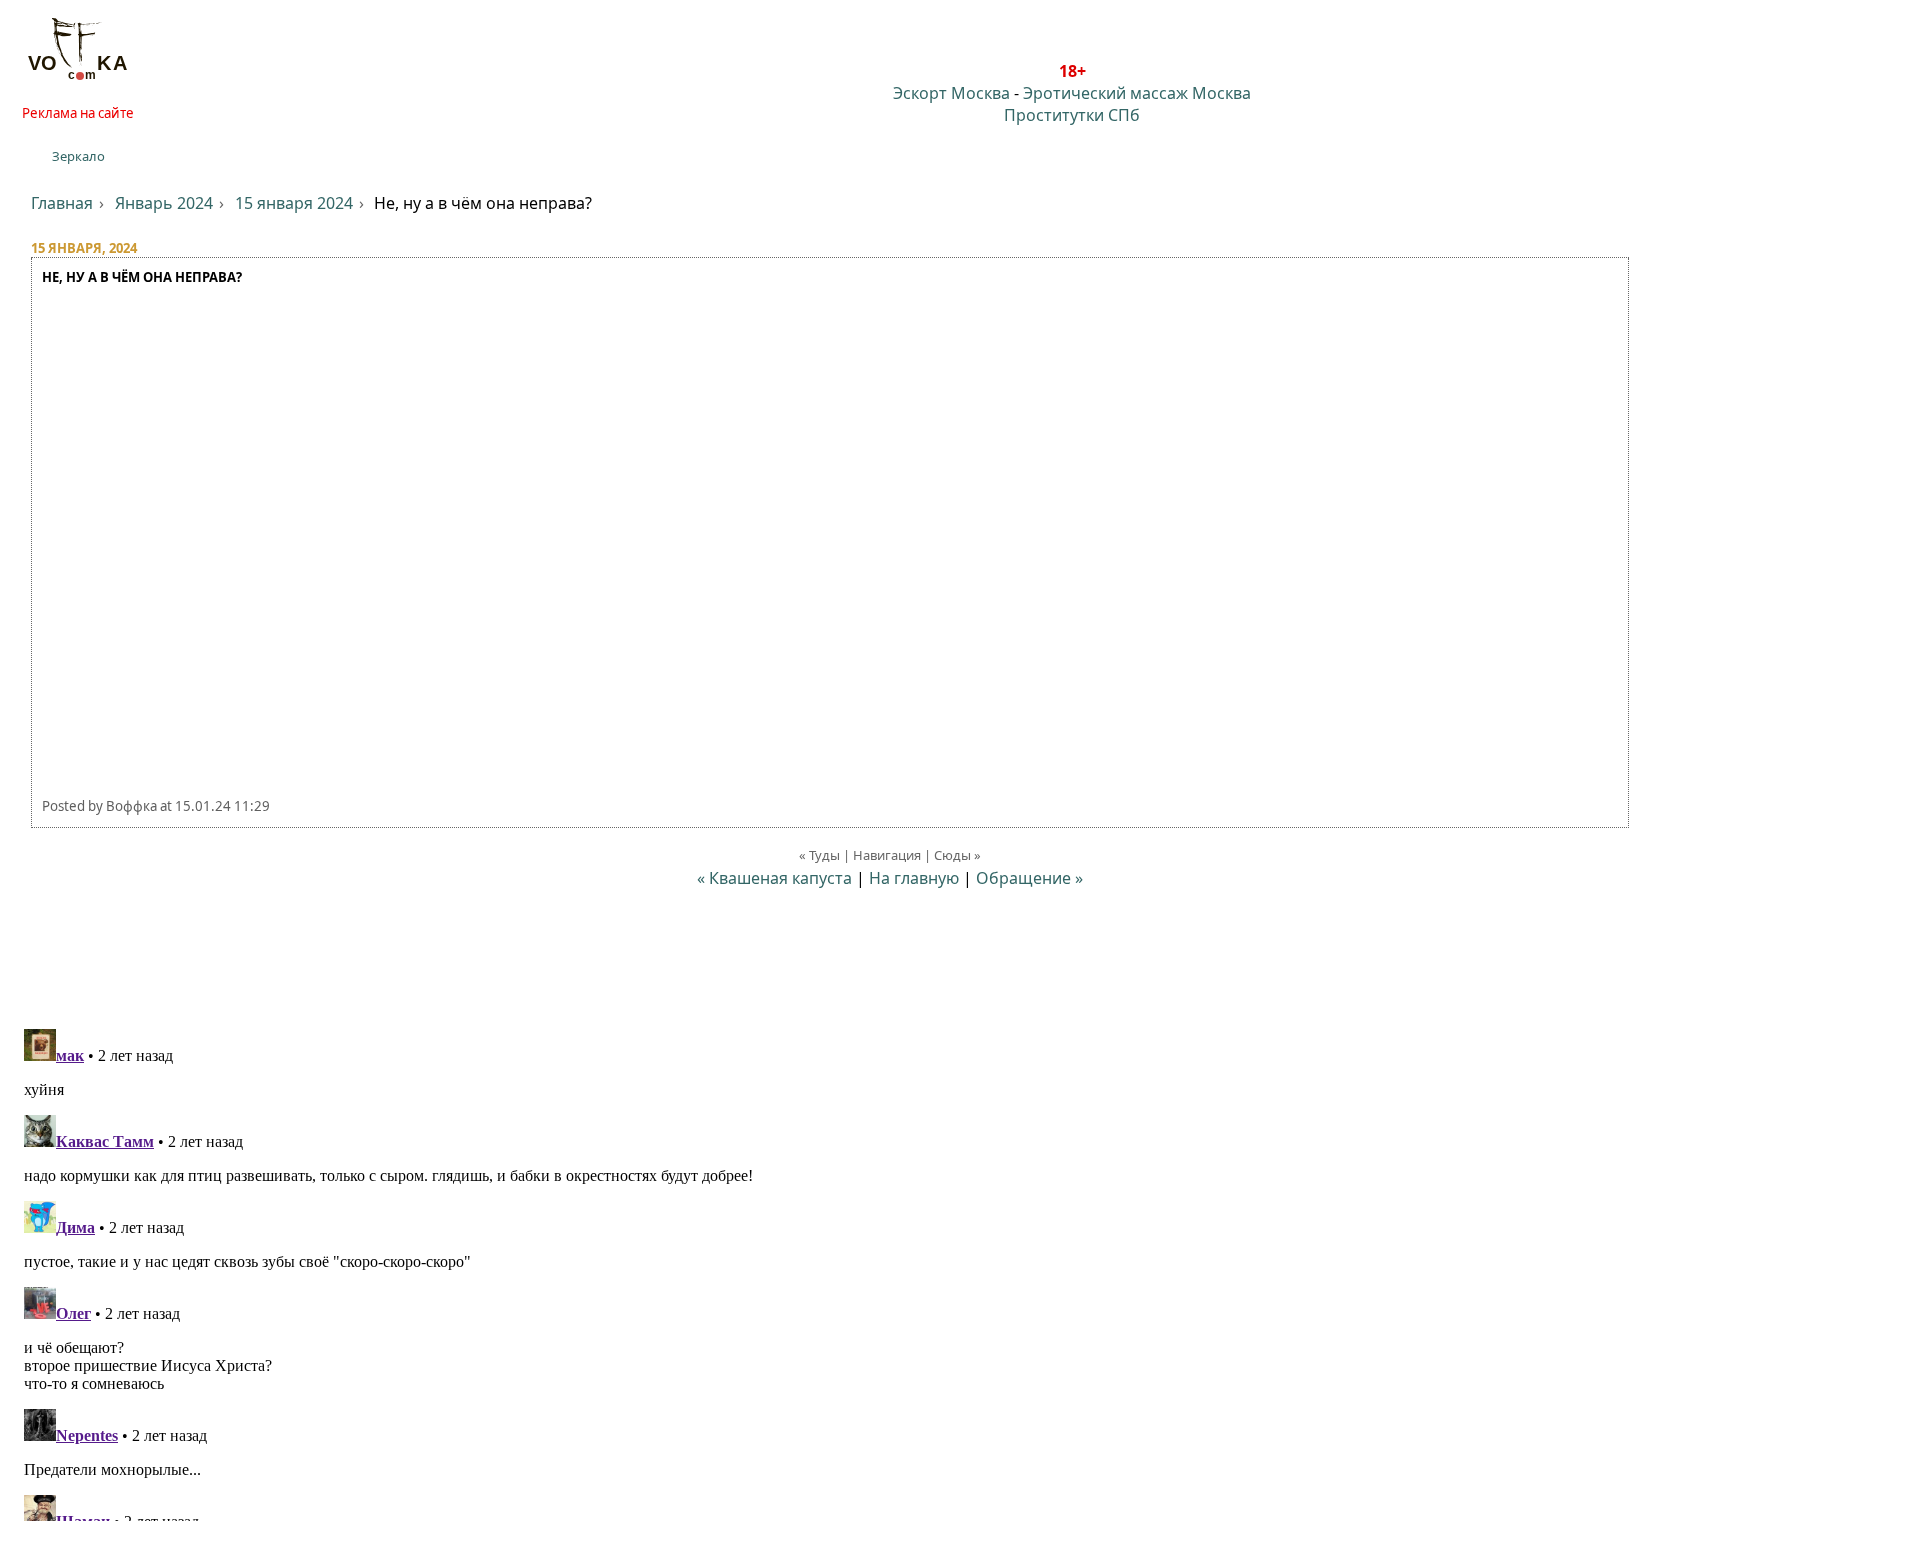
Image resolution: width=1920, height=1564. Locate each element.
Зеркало (78, 156)
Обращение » (1029, 878)
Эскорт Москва (951, 93)
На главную (914, 878)
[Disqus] (960, 1271)
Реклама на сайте (78, 113)
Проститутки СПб (1072, 115)
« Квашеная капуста (774, 878)
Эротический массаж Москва (1137, 93)
